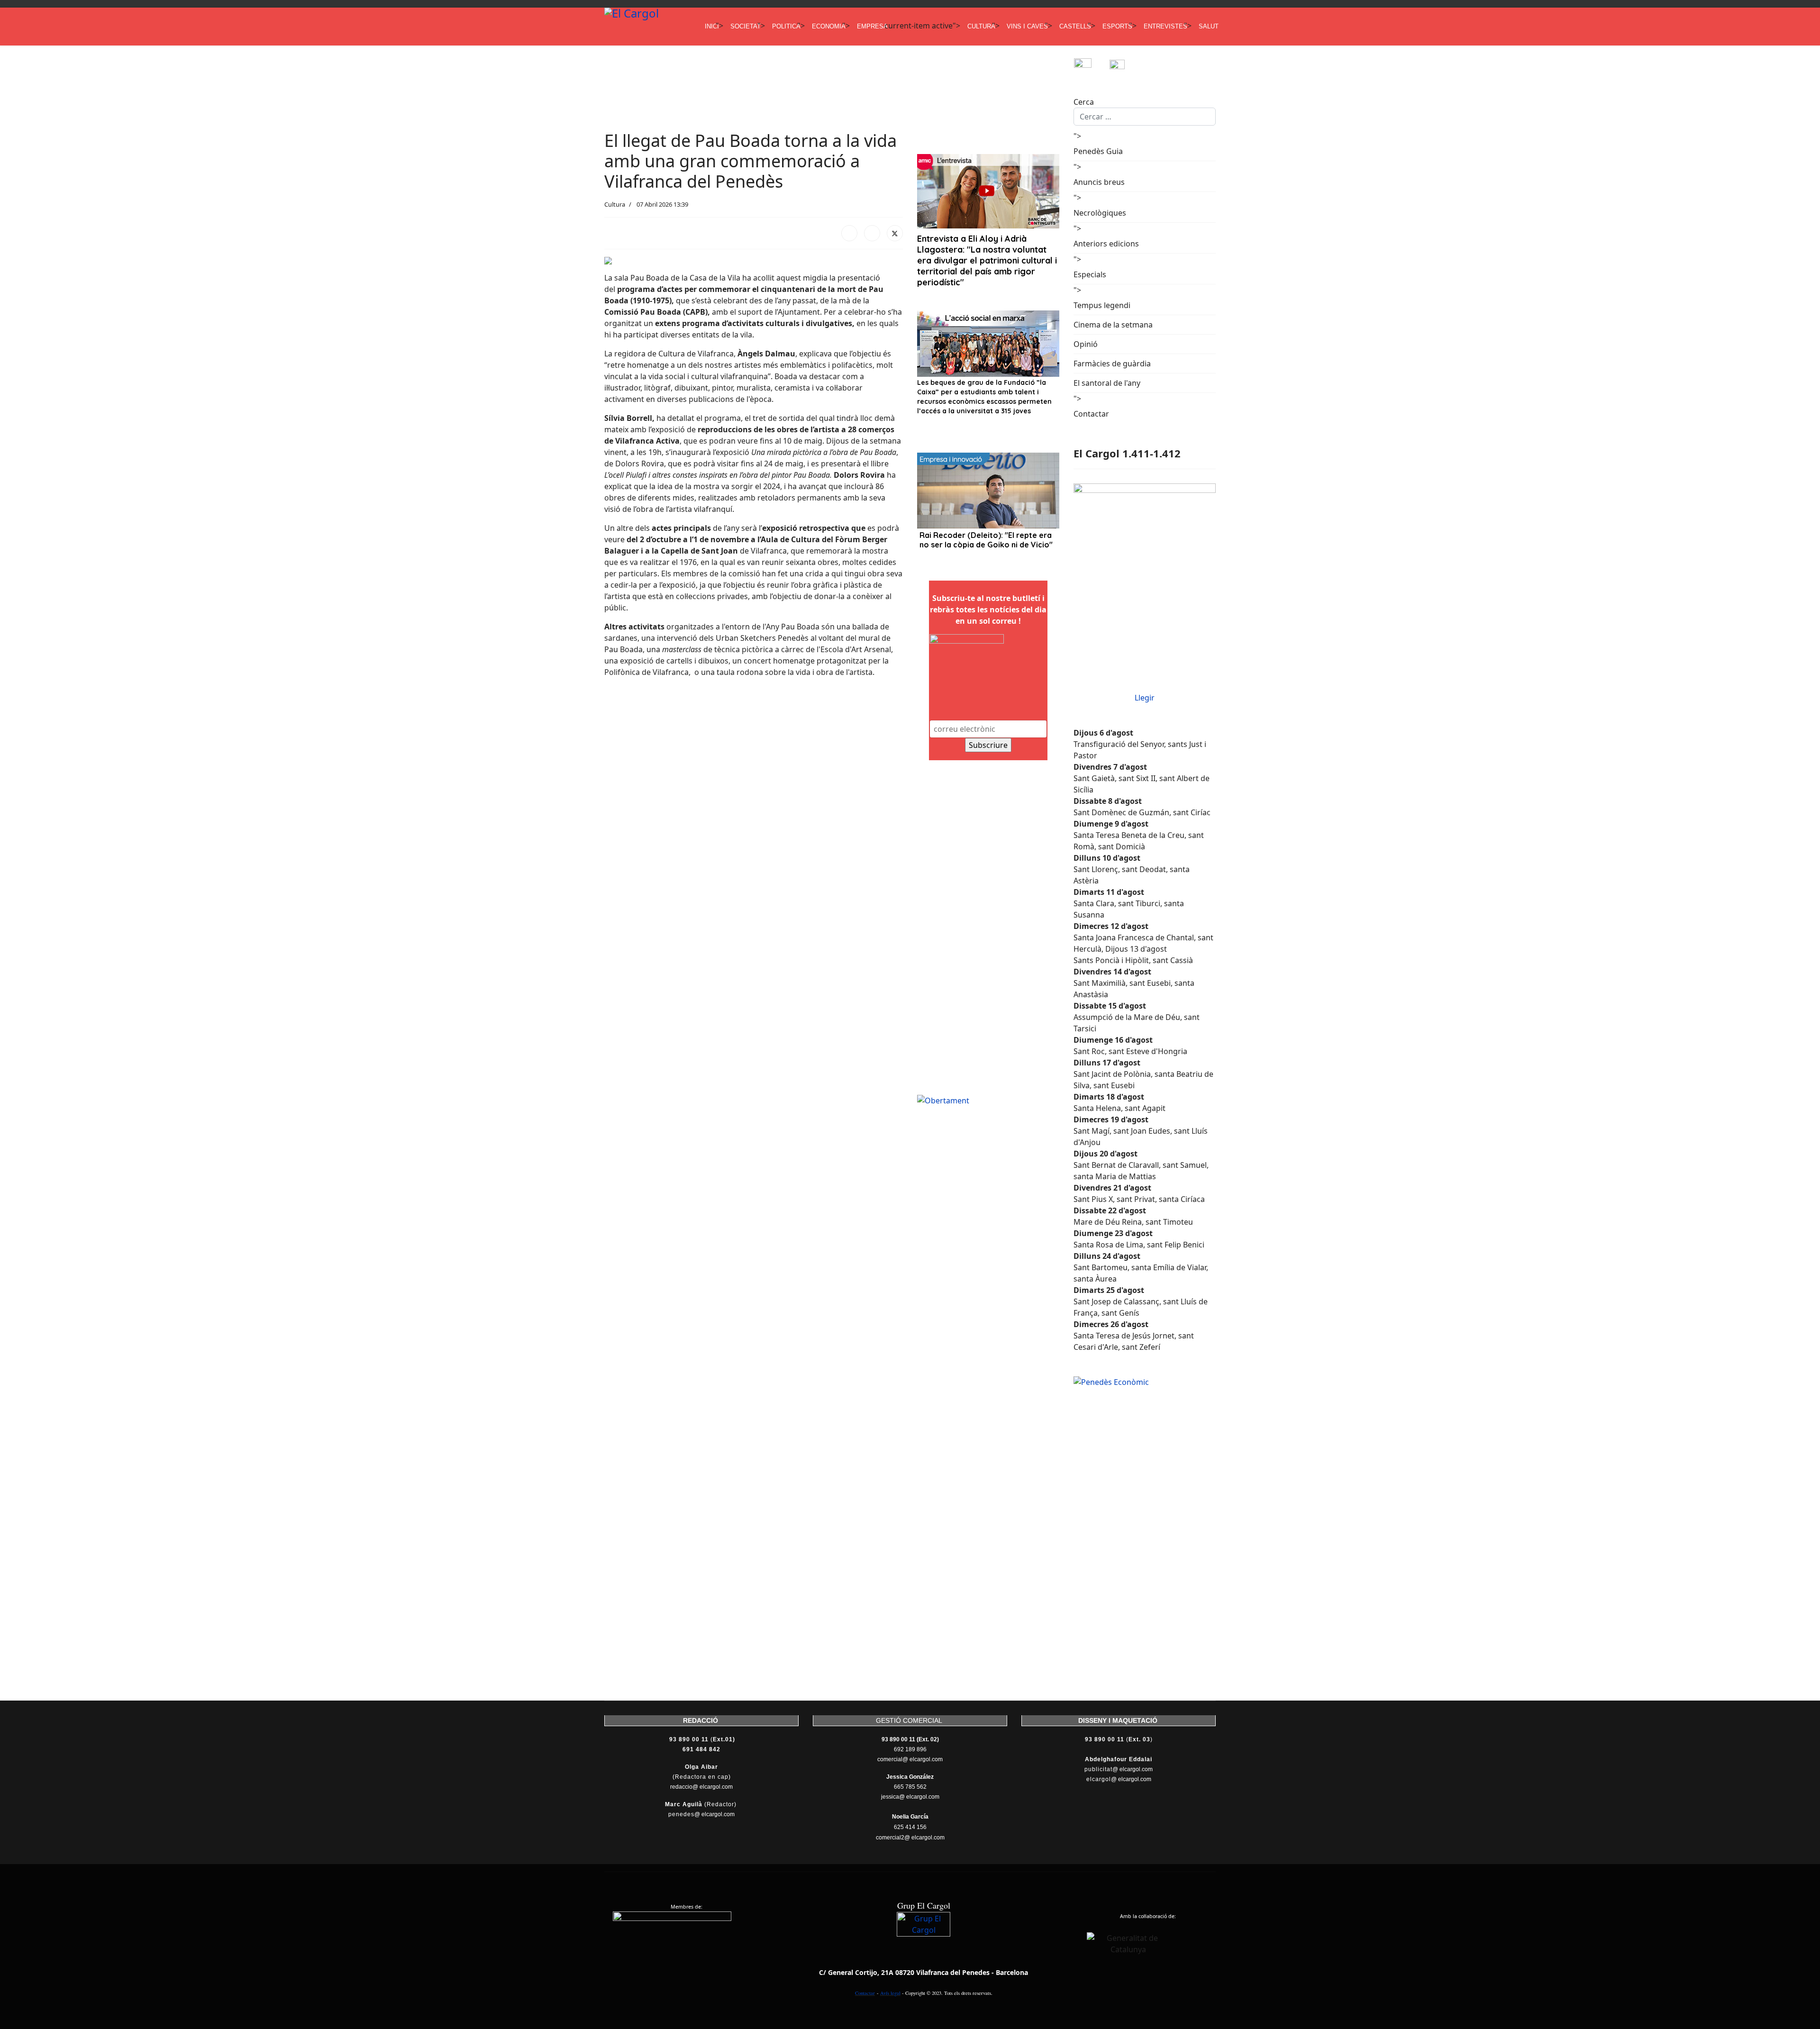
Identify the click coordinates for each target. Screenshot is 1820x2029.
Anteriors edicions (1106, 244)
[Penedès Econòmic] (1145, 1382)
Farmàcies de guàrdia (1112, 364)
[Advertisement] (777, 79)
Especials (1090, 274)
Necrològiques (1100, 213)
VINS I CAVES (1027, 26)
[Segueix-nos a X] (1127, 67)
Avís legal (890, 1993)
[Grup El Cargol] (924, 1939)
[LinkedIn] (872, 233)
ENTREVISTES (1165, 26)
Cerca (1084, 102)
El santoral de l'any (1107, 383)
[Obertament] (988, 1101)
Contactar (1091, 414)
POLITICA (786, 26)
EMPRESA (872, 26)
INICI (712, 26)
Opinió (1086, 344)
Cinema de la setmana (1113, 325)
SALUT (1209, 26)
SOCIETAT (746, 26)
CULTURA (981, 26)
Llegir (1145, 698)
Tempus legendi (1102, 305)
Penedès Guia (1098, 151)
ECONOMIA (829, 26)
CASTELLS (1075, 26)
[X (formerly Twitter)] (895, 233)
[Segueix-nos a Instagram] (1091, 67)
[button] (612, 713)
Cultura (615, 204)
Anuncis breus (1099, 182)
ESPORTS (1117, 26)
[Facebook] (849, 233)
